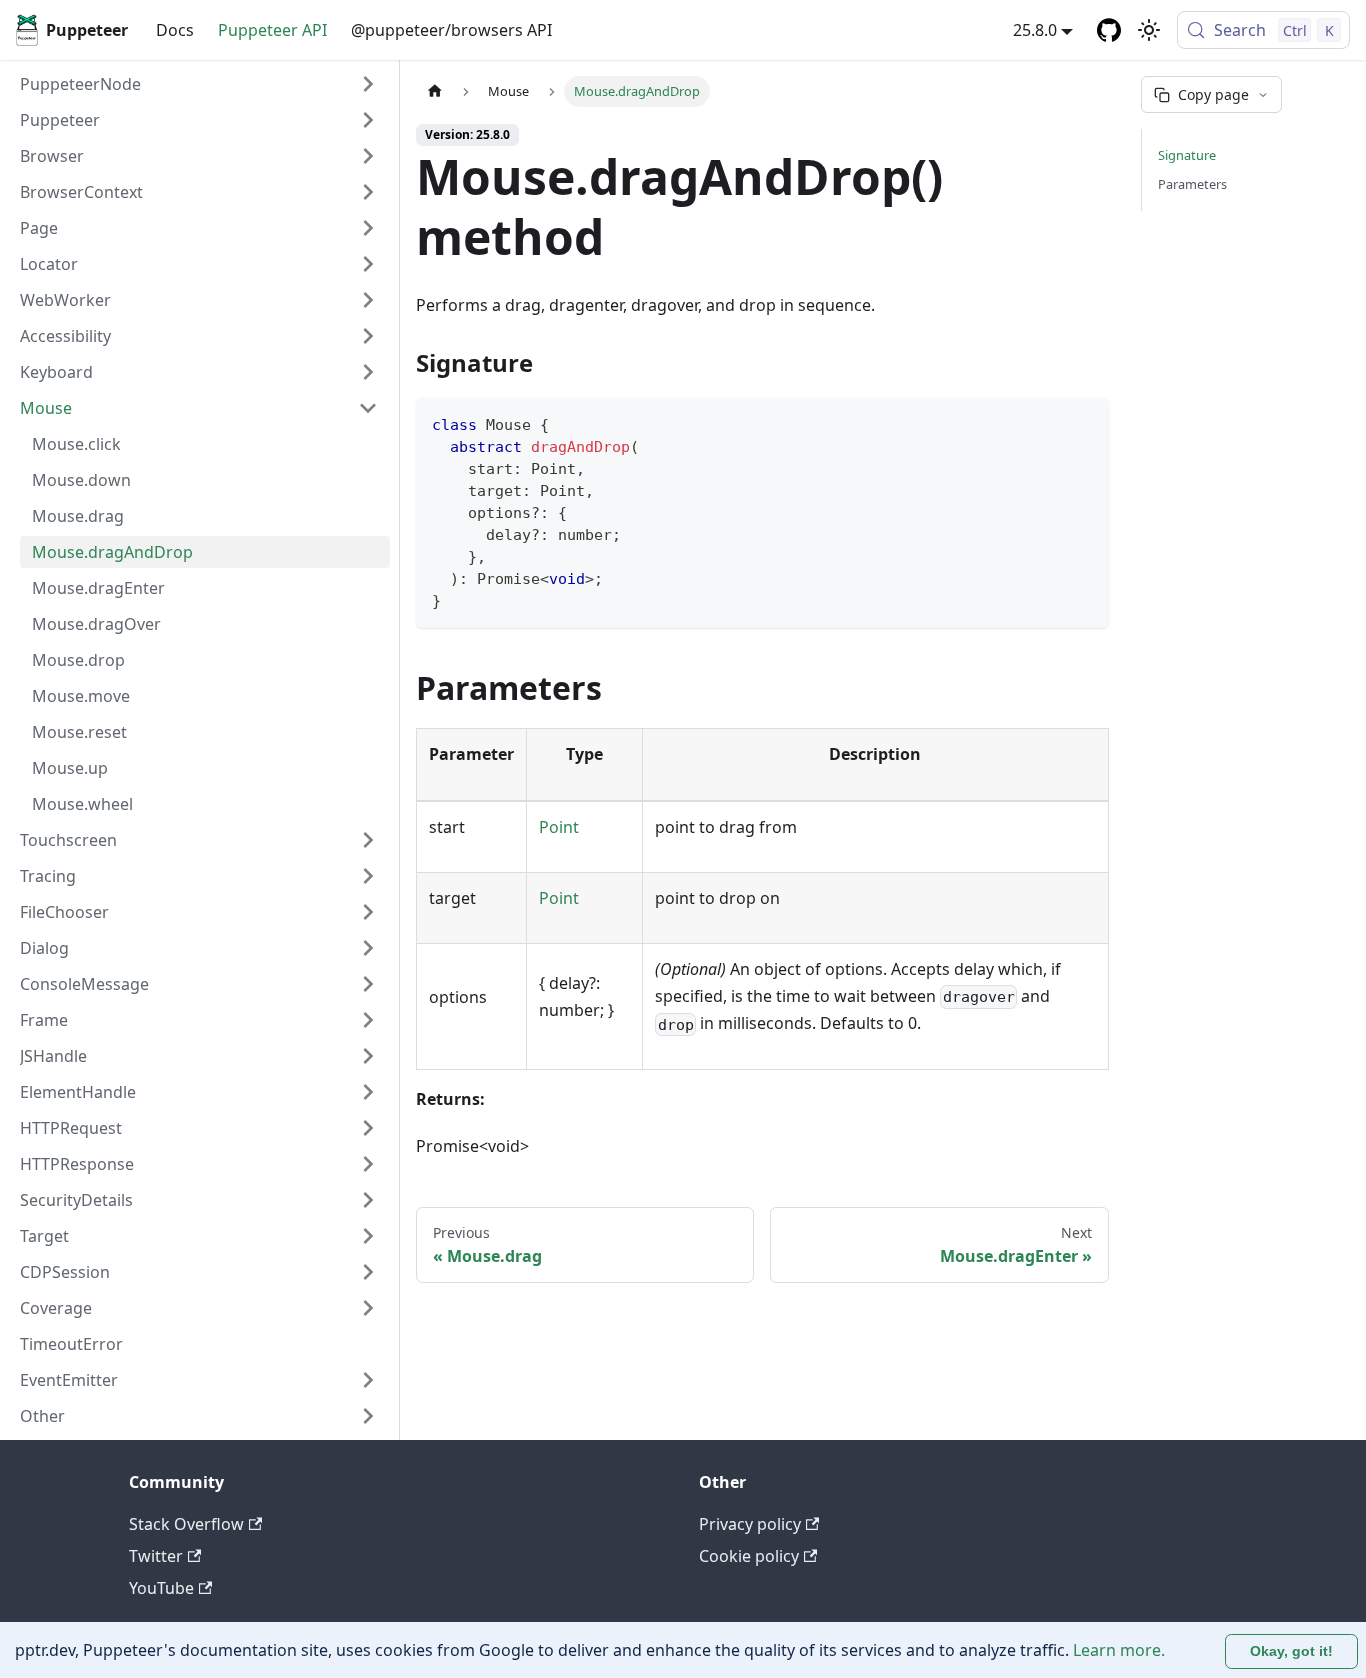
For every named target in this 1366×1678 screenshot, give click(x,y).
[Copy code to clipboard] (1084, 422)
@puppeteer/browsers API (451, 30)
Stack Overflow (186, 1524)
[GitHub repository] (1109, 30)
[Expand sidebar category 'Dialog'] (368, 948)
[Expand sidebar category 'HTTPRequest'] (368, 1128)
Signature (1187, 155)
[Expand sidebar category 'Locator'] (368, 264)
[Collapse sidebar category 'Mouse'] (368, 408)
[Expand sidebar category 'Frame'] (368, 1020)
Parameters (1192, 184)
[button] (199, 120)
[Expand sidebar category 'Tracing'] (368, 876)
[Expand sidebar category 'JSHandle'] (368, 1056)
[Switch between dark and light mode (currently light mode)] (1149, 30)
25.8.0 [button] (1035, 30)
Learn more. (1119, 1650)
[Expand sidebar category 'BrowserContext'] (368, 192)
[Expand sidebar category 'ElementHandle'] (368, 1092)
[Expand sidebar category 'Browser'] (368, 156)
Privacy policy (750, 1524)
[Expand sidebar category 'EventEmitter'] (368, 1380)
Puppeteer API (272, 30)
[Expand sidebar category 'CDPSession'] (368, 1272)
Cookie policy (749, 1556)
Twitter (156, 1556)
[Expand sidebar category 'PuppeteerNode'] (368, 84)
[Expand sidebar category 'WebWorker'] (368, 300)
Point (559, 827)
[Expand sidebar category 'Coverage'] (368, 1308)
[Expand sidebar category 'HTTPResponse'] (368, 1164)
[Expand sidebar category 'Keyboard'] (368, 372)
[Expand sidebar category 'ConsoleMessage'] (368, 984)
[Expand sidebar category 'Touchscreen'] (368, 840)
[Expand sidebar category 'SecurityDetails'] (368, 1200)
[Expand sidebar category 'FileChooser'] (368, 912)
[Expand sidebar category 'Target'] (368, 1236)
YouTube (161, 1588)
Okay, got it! (1291, 1651)
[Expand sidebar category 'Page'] (368, 228)
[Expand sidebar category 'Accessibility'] (368, 336)
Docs (175, 30)
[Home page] (435, 91)
